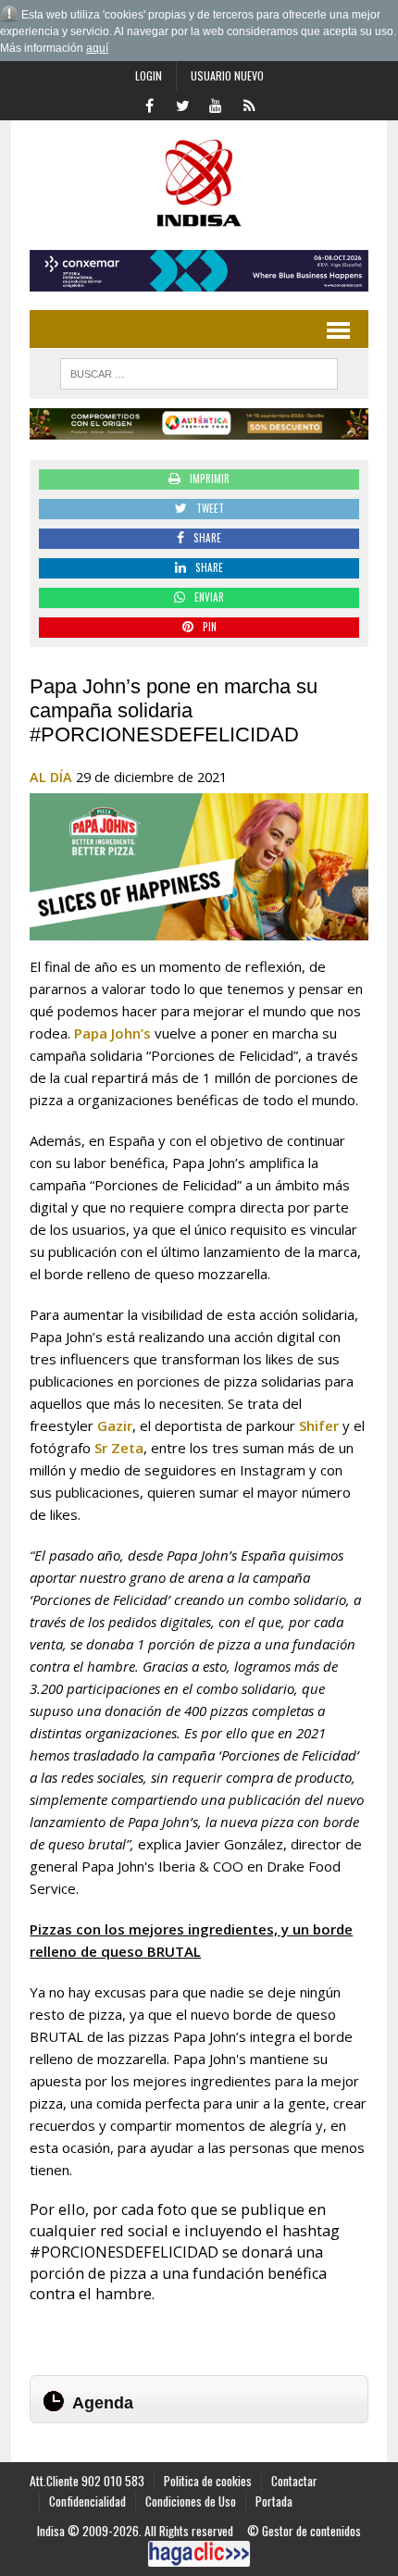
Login (149, 75)
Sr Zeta (119, 1448)
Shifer (319, 1425)
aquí (97, 48)
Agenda (103, 2403)
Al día (51, 777)
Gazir (115, 1425)
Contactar (294, 2481)
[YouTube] (216, 104)
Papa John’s (112, 1033)
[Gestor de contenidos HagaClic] (199, 2554)
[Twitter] (182, 104)
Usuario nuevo (227, 75)
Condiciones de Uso (191, 2501)
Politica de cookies (208, 2481)
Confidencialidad (87, 2501)
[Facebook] (149, 104)
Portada (274, 2501)
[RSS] (249, 104)
